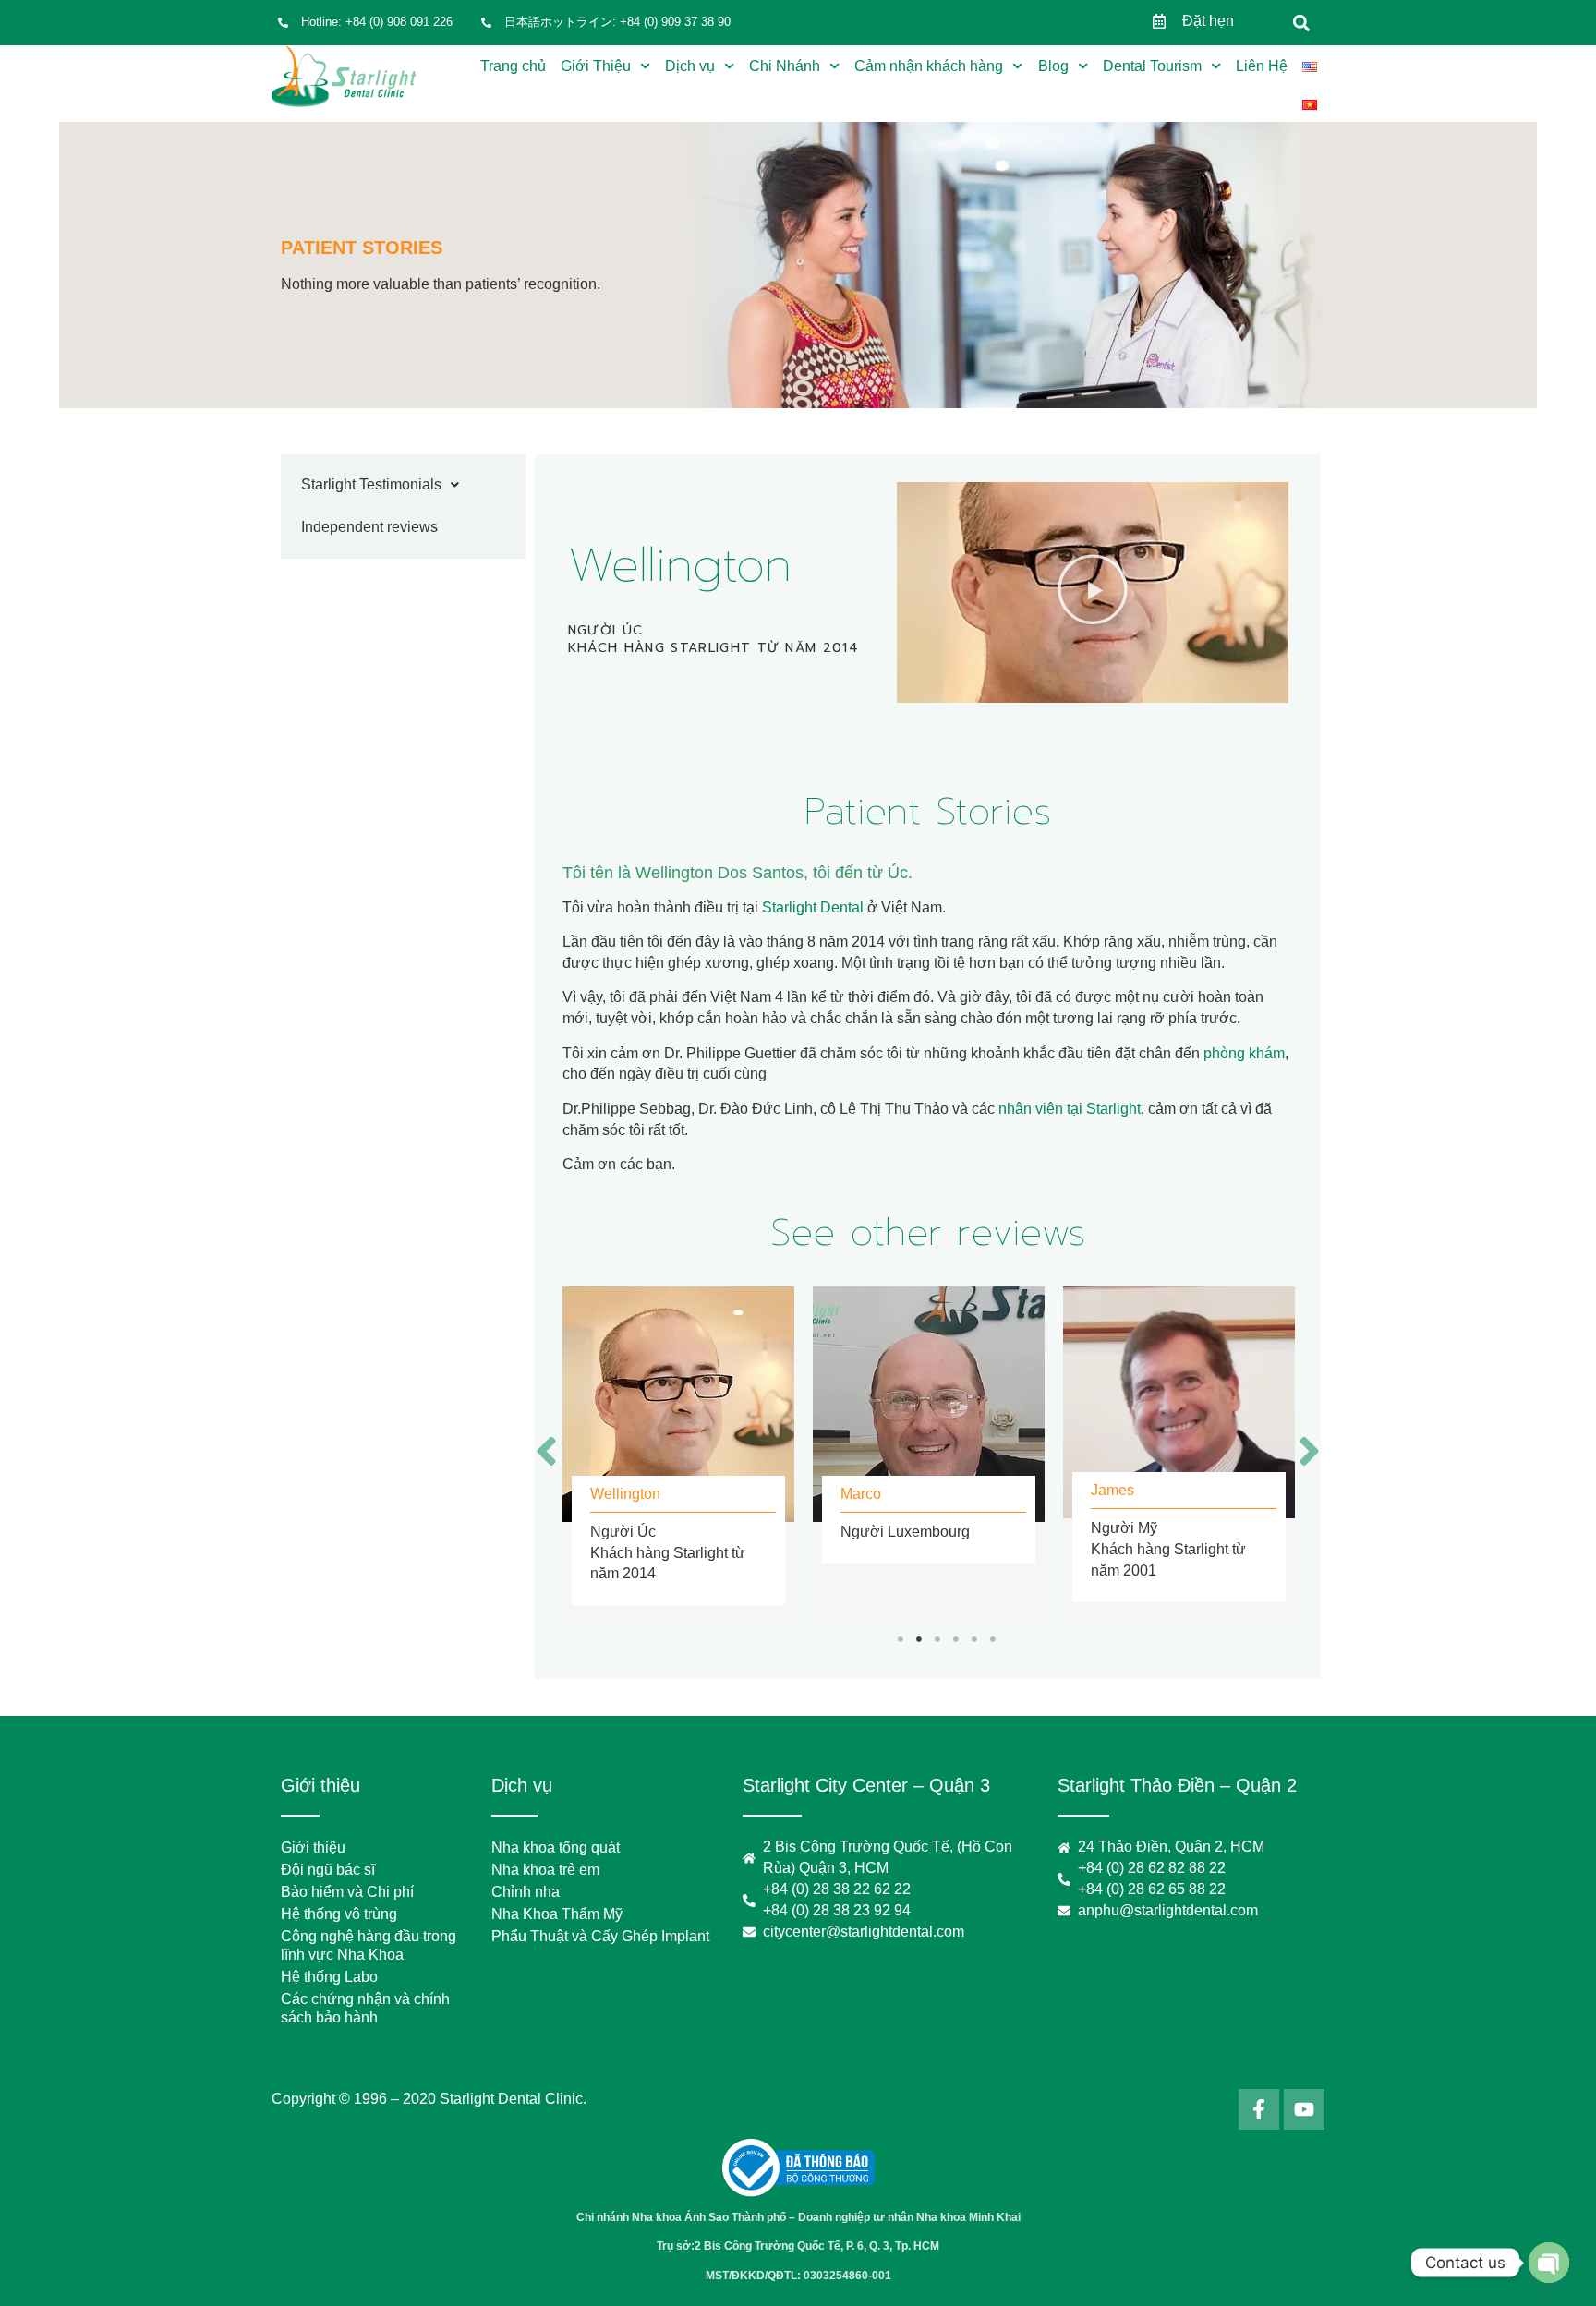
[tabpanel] (678, 1453)
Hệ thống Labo (329, 1977)
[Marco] (929, 1404)
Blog (1053, 66)
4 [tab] (956, 1639)
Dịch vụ (690, 66)
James (1112, 1490)
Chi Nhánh (785, 66)
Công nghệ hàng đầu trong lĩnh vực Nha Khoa (369, 1945)
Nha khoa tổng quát (556, 1847)
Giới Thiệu (596, 66)
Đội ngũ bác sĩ (328, 1870)
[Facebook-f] (1259, 2109)
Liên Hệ (1262, 66)
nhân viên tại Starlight (1070, 1109)
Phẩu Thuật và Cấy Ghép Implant (600, 1936)
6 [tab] (993, 1639)
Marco (861, 1494)
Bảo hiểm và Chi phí (347, 1892)
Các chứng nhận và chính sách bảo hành (365, 2008)
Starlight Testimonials (371, 484)
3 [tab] (937, 1639)
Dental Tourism (1152, 66)
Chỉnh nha (526, 1892)
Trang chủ (513, 66)
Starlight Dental (813, 907)
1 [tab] (901, 1639)
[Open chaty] (1549, 2263)
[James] (1179, 1402)
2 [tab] (919, 1639)
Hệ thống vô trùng (339, 1914)
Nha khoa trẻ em (545, 1870)
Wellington (625, 1494)
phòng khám (1244, 1053)
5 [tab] (974, 1639)
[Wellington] (678, 1404)
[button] (1302, 23)
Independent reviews (369, 527)
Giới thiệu (313, 1847)
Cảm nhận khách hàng (929, 66)
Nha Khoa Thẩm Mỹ (557, 1914)
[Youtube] (1304, 2109)
